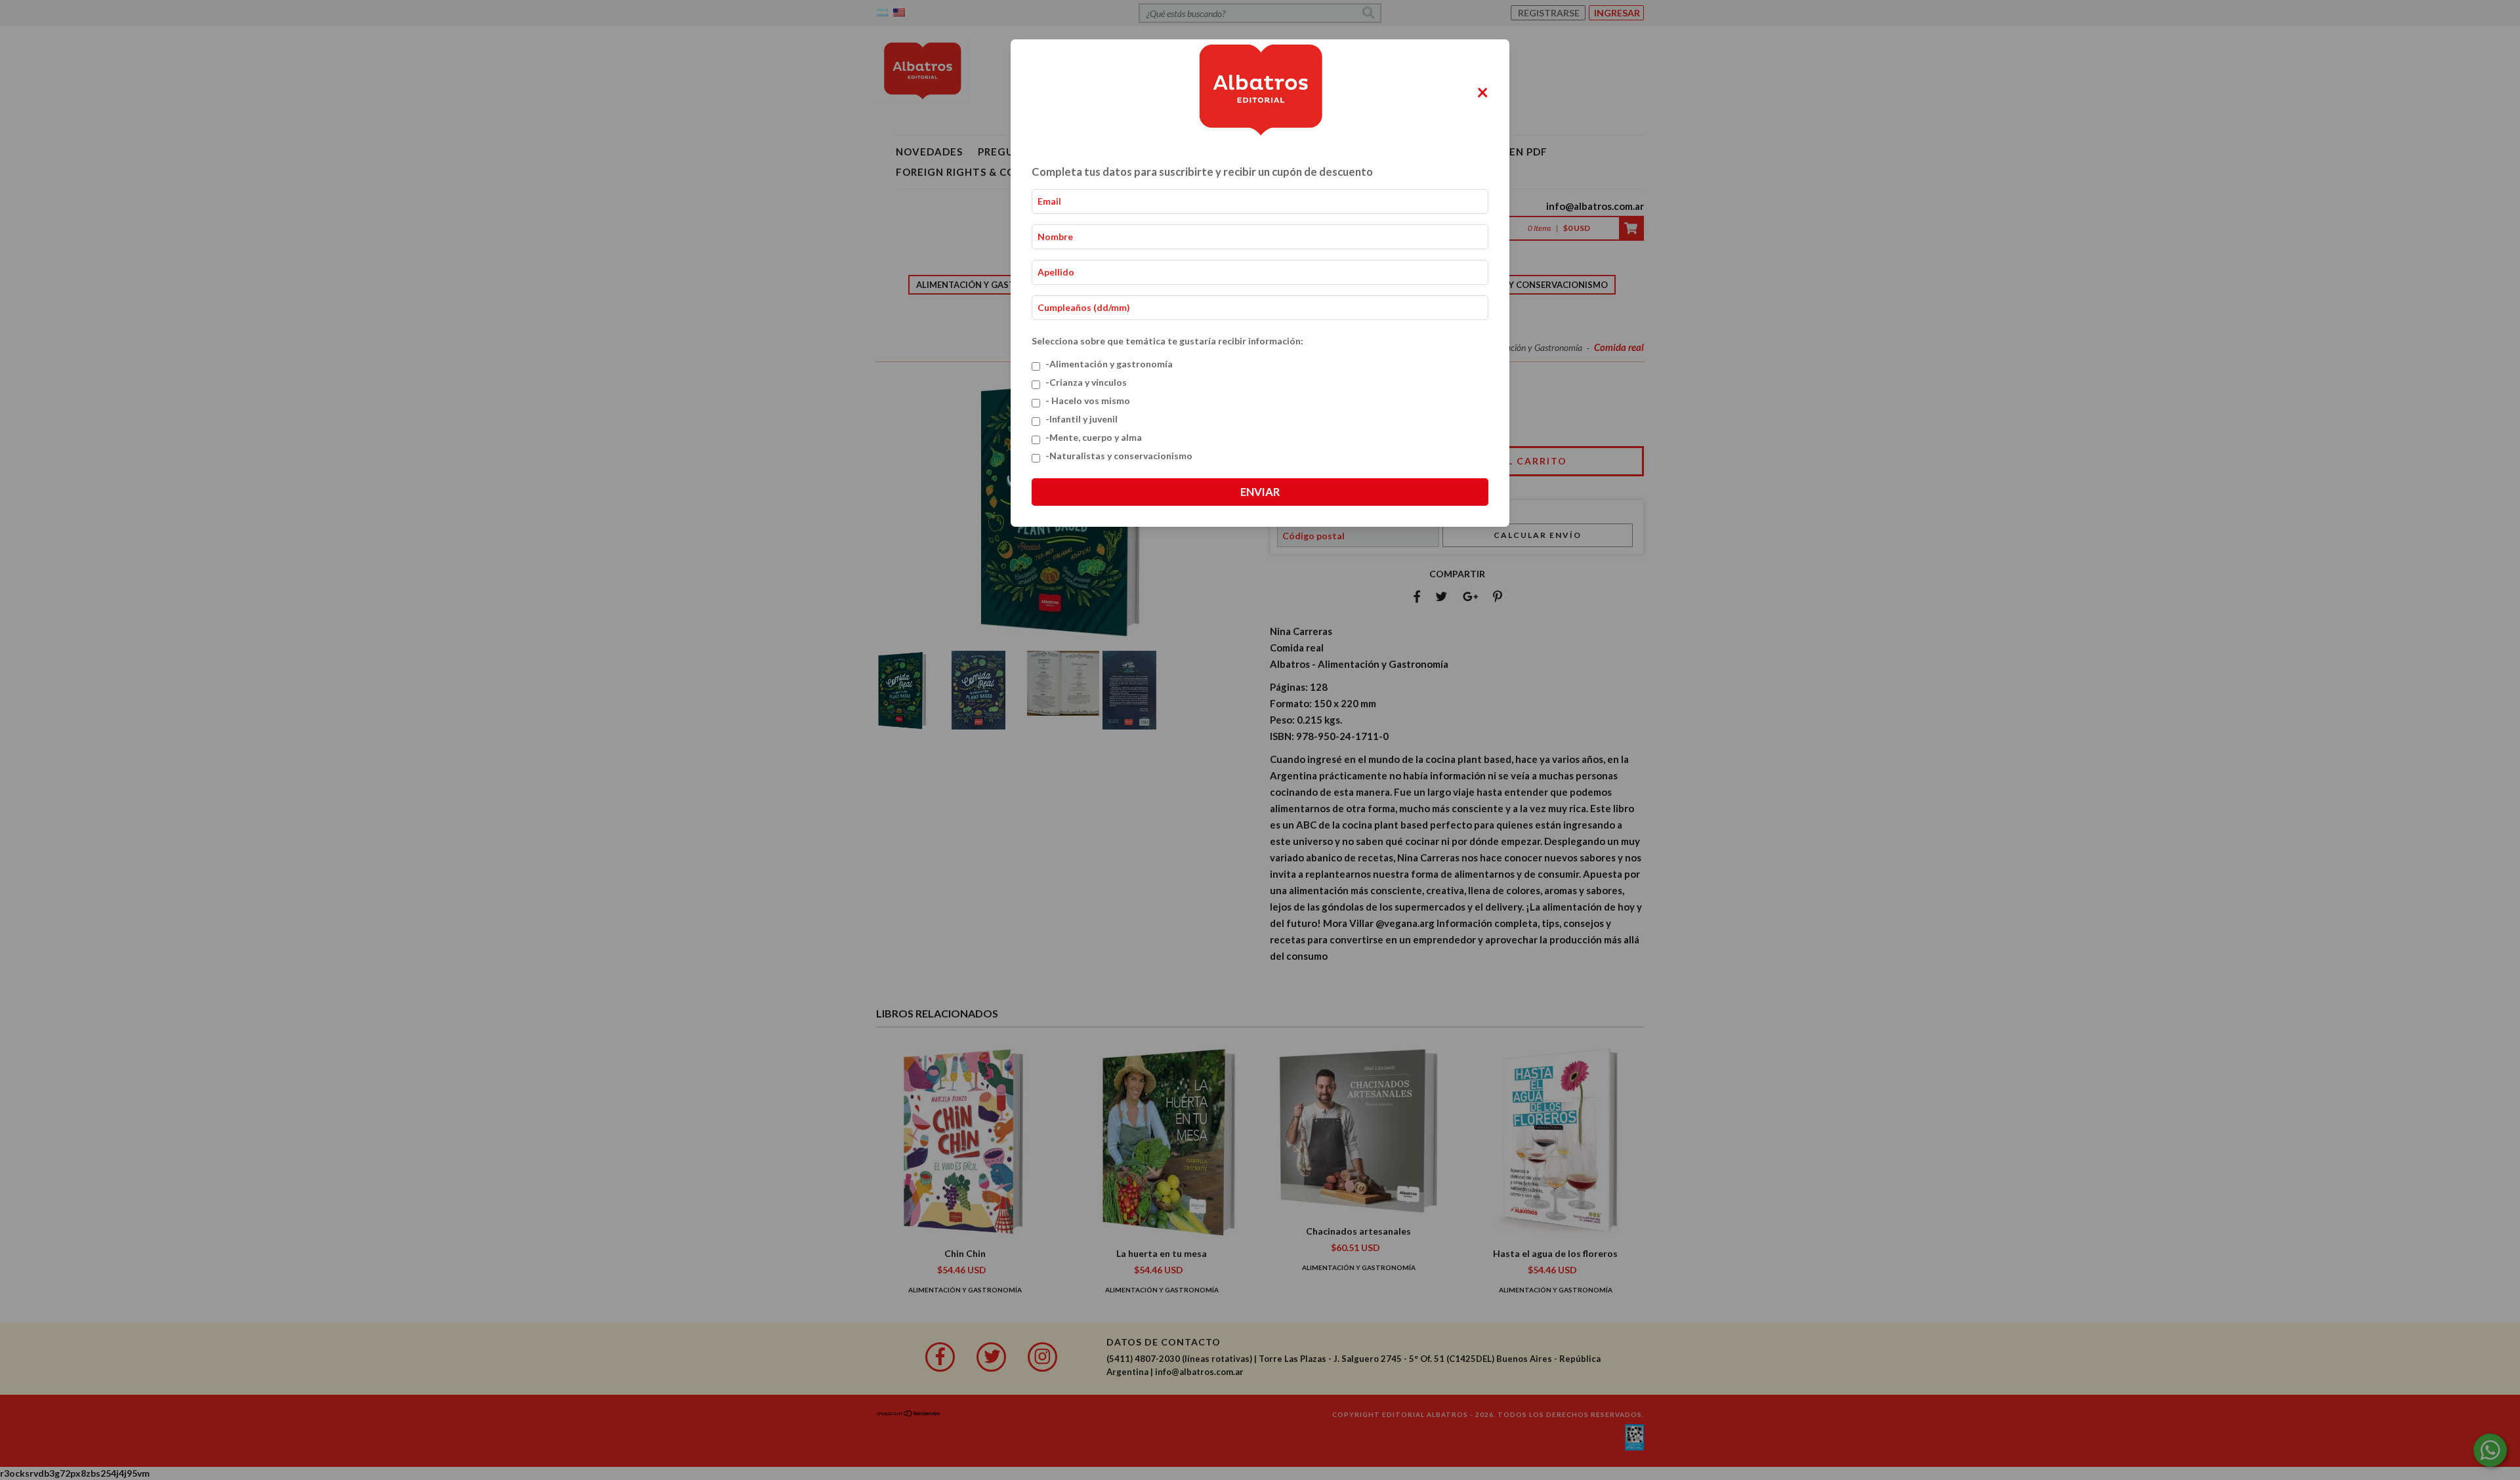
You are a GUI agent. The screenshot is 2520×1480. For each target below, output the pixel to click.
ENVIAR (1260, 492)
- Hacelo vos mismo (1088, 401)
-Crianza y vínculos (1086, 382)
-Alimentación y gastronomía (1109, 364)
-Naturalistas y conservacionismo (1119, 456)
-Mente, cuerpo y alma (1094, 437)
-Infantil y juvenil (1081, 419)
